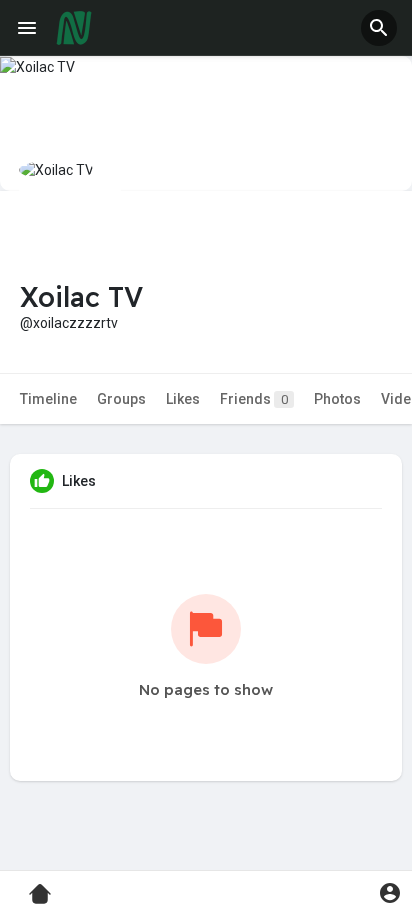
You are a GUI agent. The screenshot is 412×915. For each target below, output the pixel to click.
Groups (121, 399)
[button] (379, 28)
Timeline (48, 399)
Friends (254, 399)
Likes (183, 399)
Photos (337, 399)
